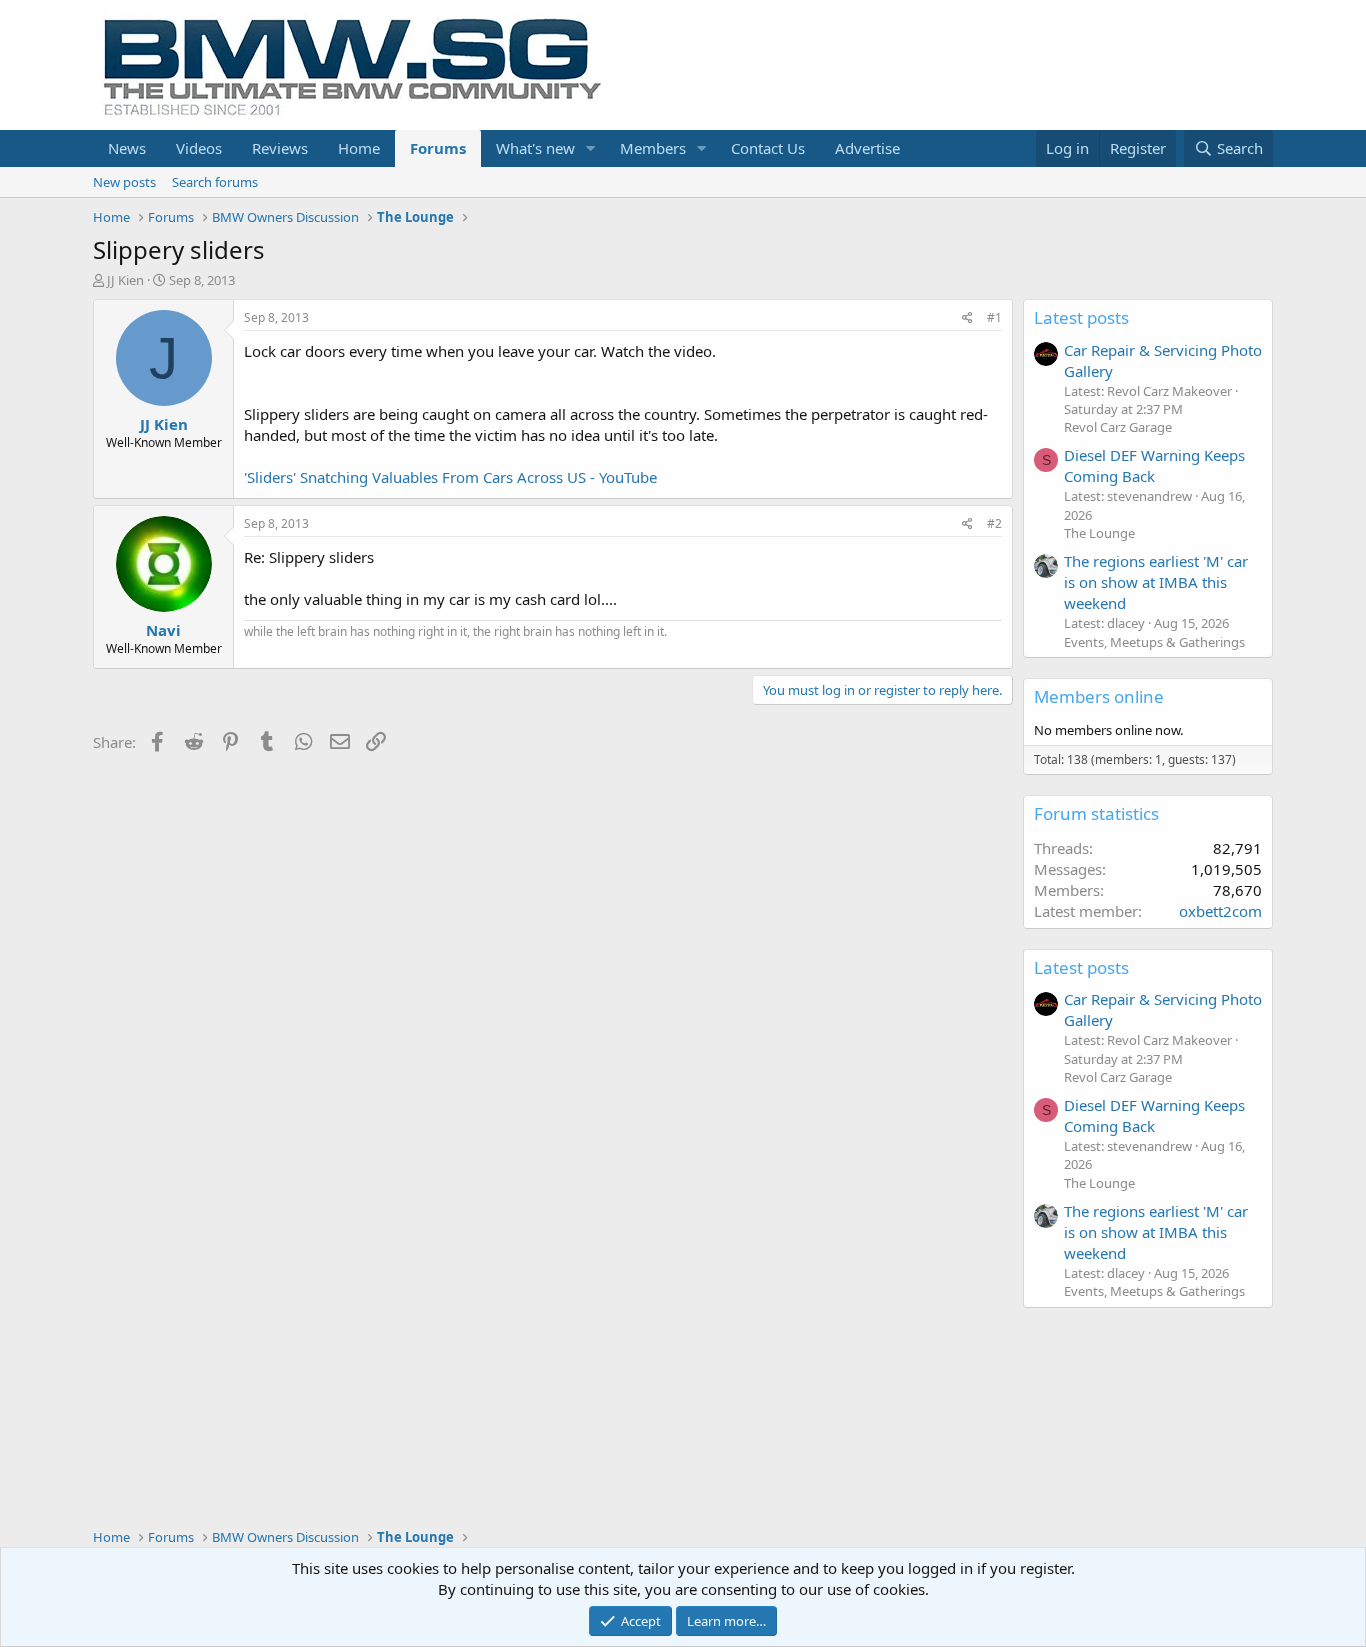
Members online (1099, 696)
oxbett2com (1220, 911)
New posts (124, 182)
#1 (994, 317)
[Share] (967, 318)
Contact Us (768, 148)
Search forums (215, 182)
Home (359, 148)
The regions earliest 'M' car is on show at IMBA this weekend (1156, 582)
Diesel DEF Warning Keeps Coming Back (1154, 465)
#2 (994, 523)
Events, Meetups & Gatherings (1154, 642)
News (127, 148)
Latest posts (1081, 317)
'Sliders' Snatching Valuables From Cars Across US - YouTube (450, 477)
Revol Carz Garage (1118, 427)
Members (653, 148)
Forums (438, 148)
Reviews (280, 148)
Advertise (867, 148)
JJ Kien (125, 280)
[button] (591, 148)
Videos (199, 148)
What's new (535, 148)
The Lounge (1099, 533)
